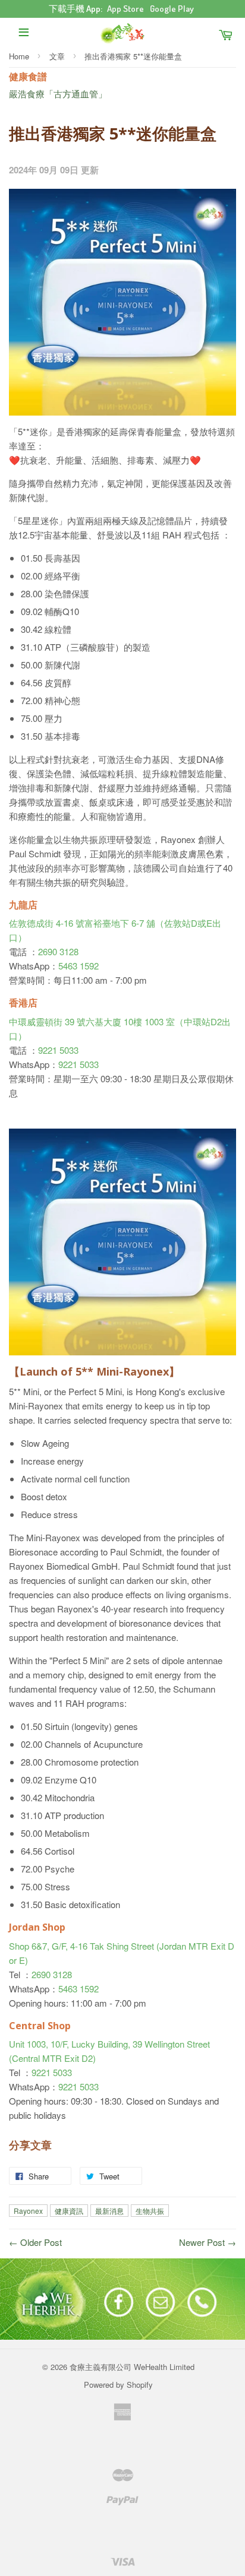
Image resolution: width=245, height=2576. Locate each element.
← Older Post (35, 2242)
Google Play (172, 9)
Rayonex (28, 2211)
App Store (125, 9)
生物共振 (150, 2211)
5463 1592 (78, 966)
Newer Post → (208, 2242)
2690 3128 (58, 951)
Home (19, 56)
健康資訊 (69, 2211)
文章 (57, 56)
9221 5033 (58, 1050)
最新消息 (109, 2211)
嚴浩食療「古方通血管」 (58, 94)
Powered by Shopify (118, 2385)
